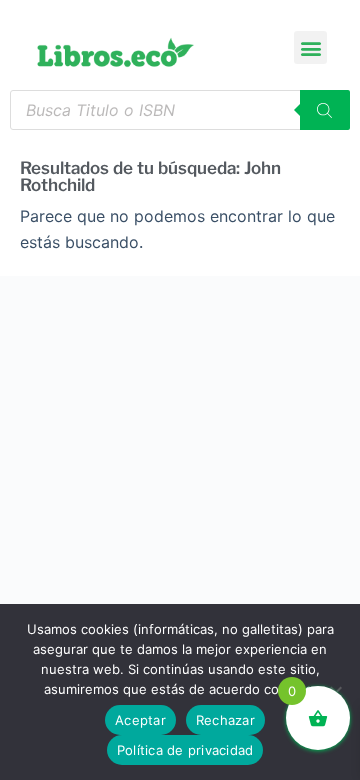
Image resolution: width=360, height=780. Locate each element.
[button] (310, 47)
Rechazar (225, 720)
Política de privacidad (185, 750)
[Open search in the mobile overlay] (180, 110)
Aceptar (140, 720)
